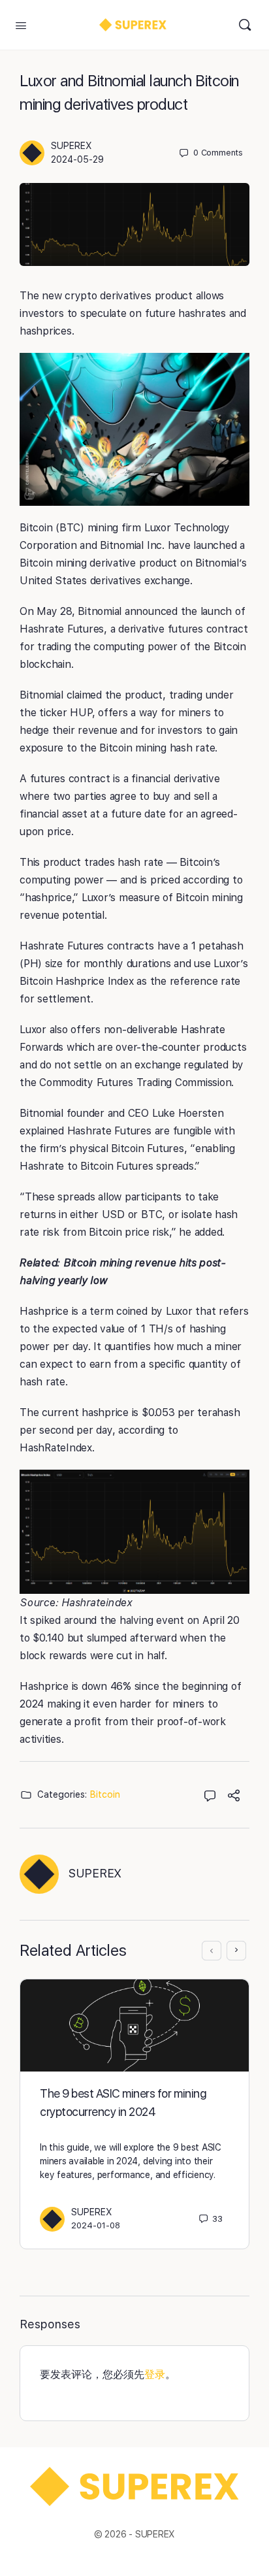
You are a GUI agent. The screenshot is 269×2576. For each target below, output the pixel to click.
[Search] (245, 25)
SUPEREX (71, 146)
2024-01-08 (96, 2225)
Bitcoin (105, 1794)
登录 (155, 2374)
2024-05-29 (77, 159)
